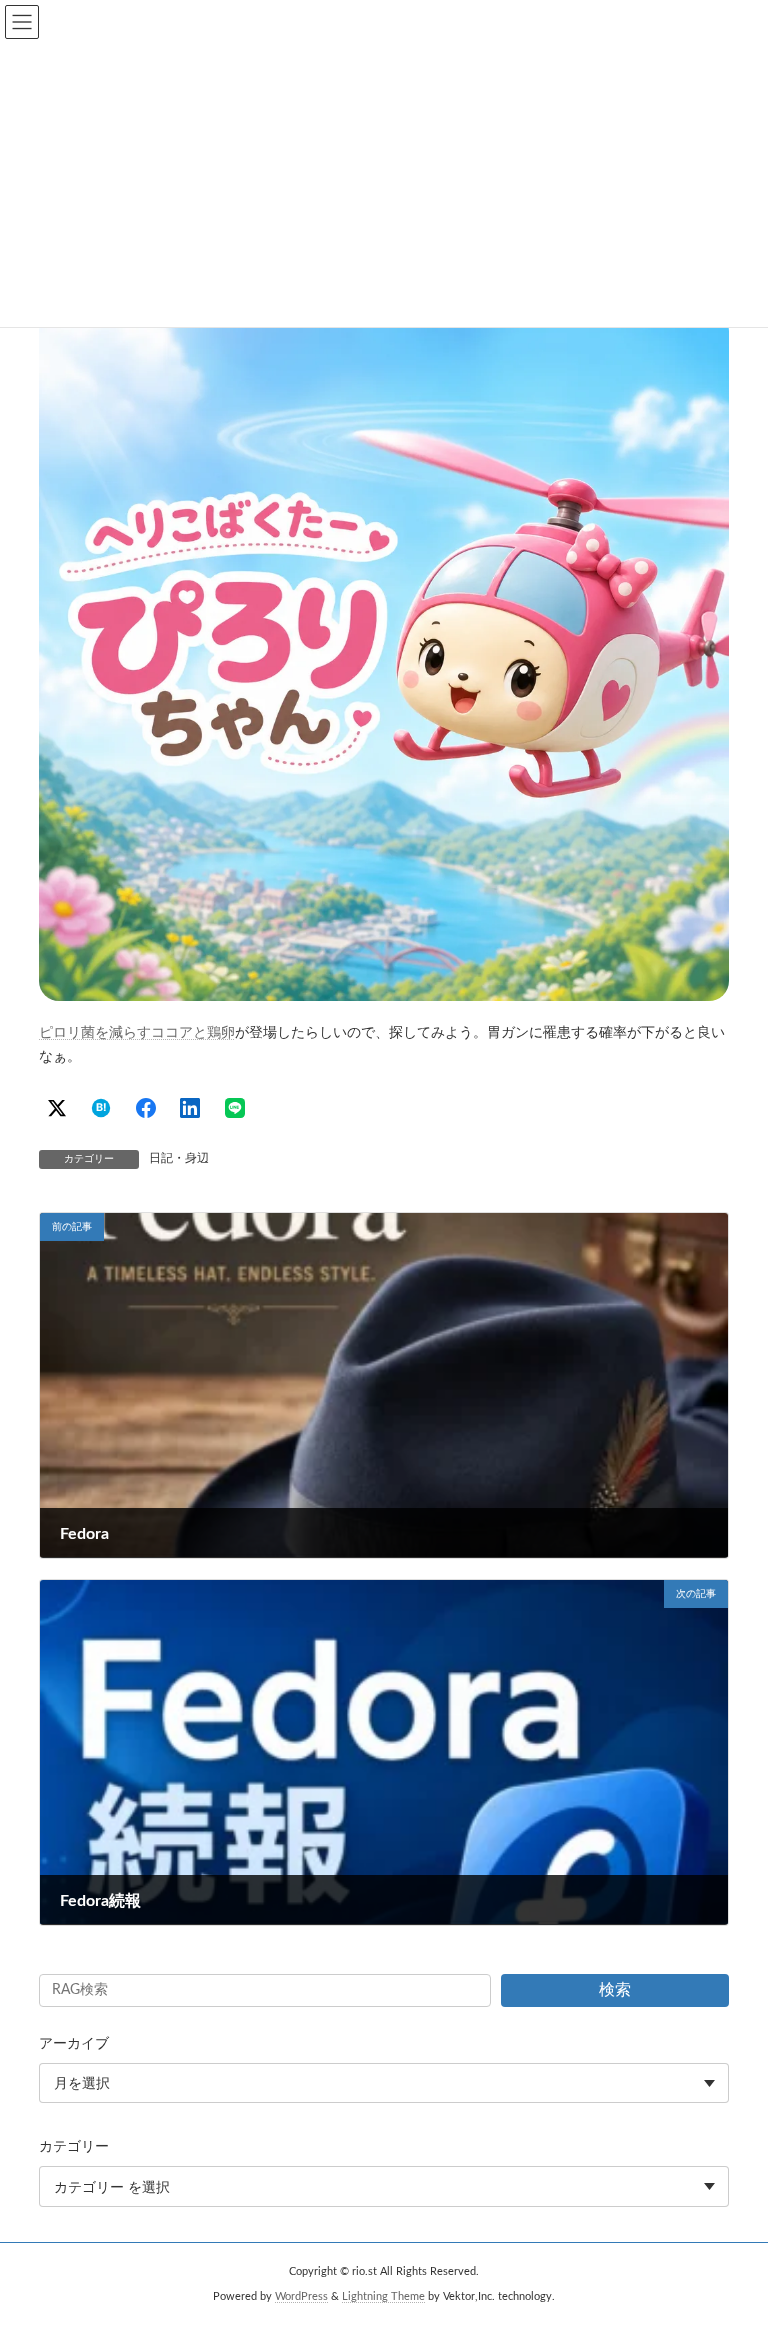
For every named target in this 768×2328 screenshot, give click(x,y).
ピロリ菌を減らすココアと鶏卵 (137, 1033)
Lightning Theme (383, 2297)
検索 (615, 1990)
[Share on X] (57, 1108)
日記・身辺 (179, 1158)
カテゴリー (74, 2148)
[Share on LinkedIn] (190, 1108)
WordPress (301, 2297)
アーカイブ (74, 2044)
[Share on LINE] (235, 1108)
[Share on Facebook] (146, 1108)
